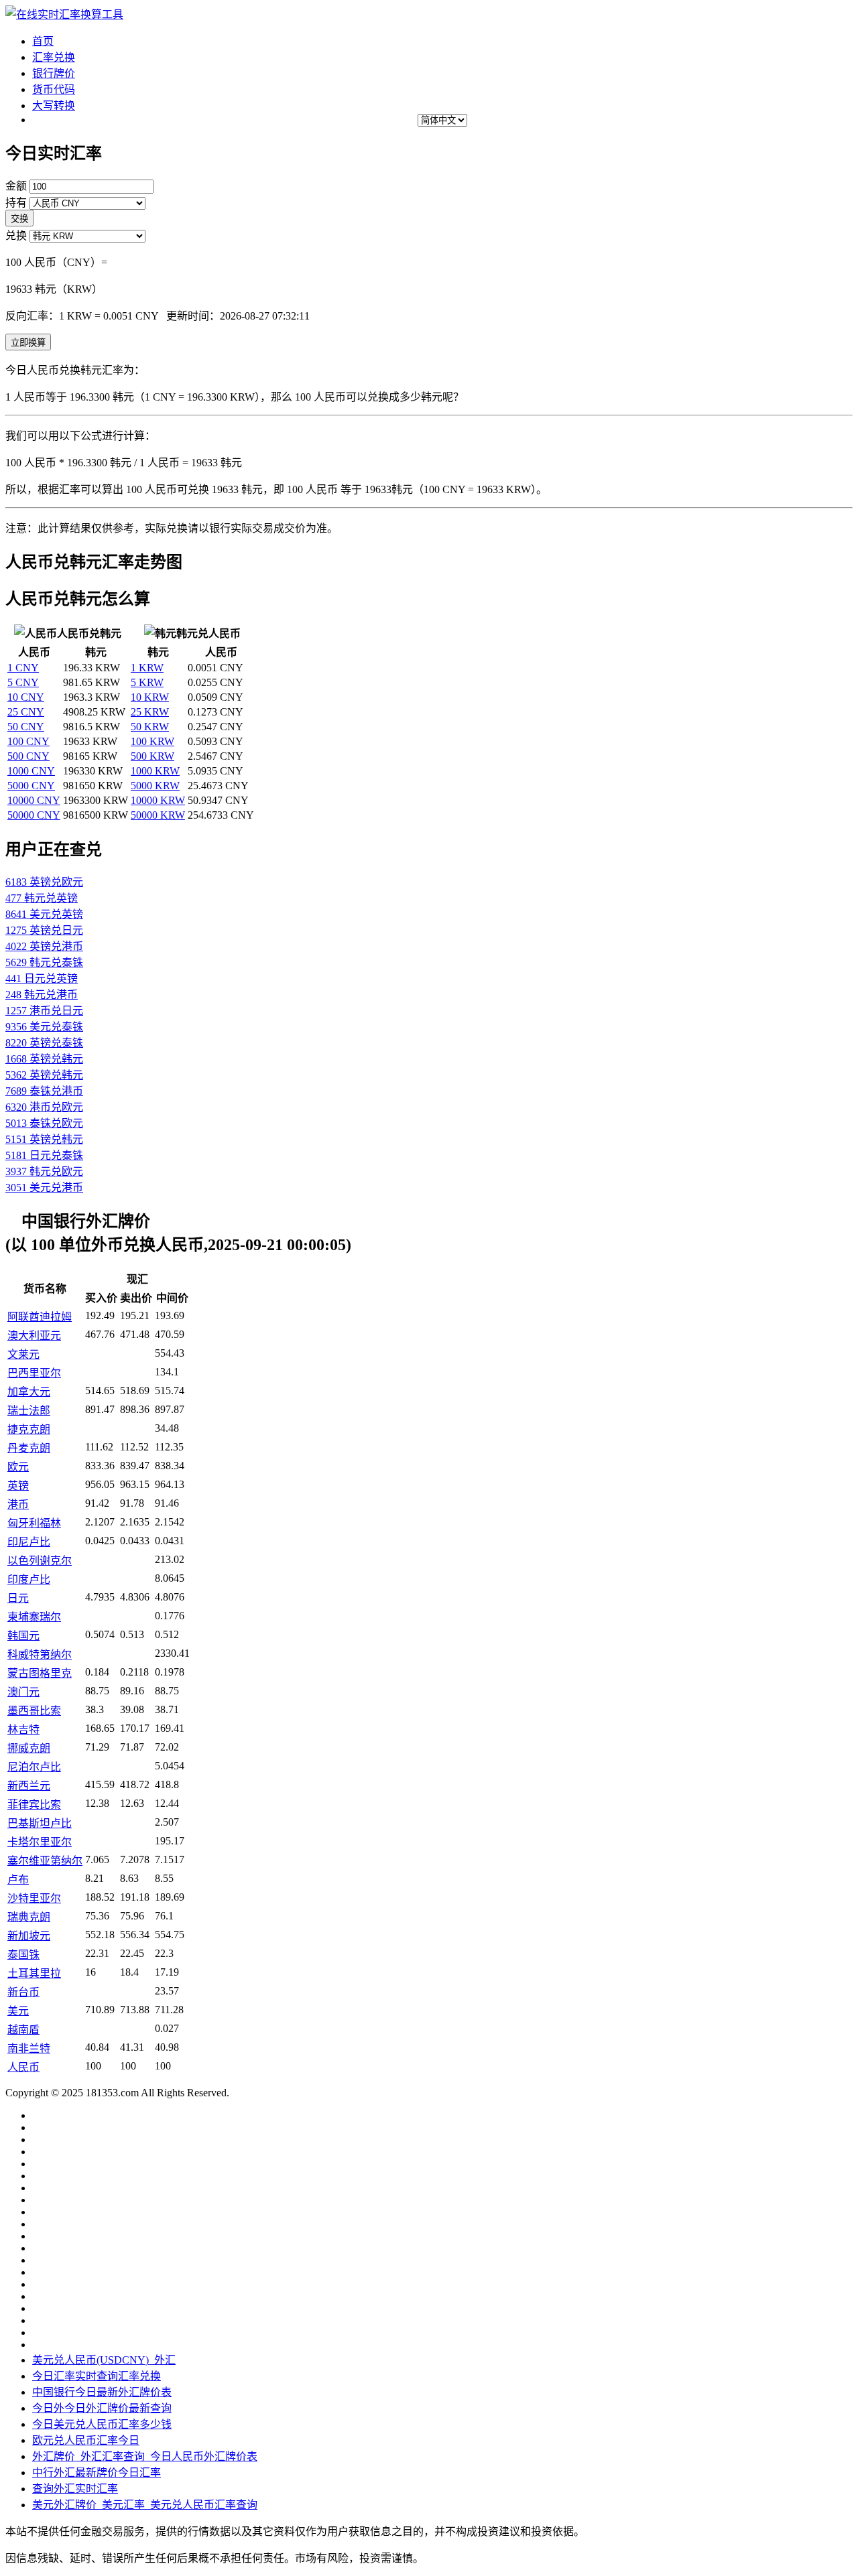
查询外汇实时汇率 (75, 2489)
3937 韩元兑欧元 (44, 1171)
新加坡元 (29, 1936)
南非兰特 (29, 2048)
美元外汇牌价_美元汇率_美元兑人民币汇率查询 (145, 2505)
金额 (16, 186)
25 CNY (26, 712)
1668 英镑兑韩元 (44, 1059)
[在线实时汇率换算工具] (64, 14)
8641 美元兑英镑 (44, 914)
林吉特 (23, 1730)
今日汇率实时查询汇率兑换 (97, 2376)
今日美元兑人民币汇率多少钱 (102, 2424)
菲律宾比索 (34, 1805)
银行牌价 (54, 73)
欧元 (18, 1467)
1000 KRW (155, 771)
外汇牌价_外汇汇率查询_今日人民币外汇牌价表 (145, 2456)
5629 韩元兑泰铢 (44, 962)
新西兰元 (29, 1786)
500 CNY (28, 756)
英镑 (18, 1486)
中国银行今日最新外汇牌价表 (102, 2392)
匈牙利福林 (34, 1523)
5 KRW (147, 682)
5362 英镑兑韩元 (44, 1075)
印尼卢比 (29, 1542)
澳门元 (23, 1692)
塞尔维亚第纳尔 (45, 1861)
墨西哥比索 (34, 1711)
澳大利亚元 (34, 1336)
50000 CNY (34, 815)
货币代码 (54, 89)
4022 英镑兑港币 (44, 946)
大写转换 (54, 106)
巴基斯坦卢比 (40, 1823)
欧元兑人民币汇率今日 (86, 2440)
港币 (18, 1504)
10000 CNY (34, 800)
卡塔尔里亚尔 (40, 1842)
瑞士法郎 (29, 1411)
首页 (43, 41)
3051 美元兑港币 (44, 1188)
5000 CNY (31, 786)
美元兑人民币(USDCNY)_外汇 (104, 2360)
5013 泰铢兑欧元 (44, 1123)
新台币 (23, 1992)
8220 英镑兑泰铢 (44, 1043)
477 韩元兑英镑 (42, 898)
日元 (18, 1598)
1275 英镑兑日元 (44, 930)
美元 (18, 2011)
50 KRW (150, 727)
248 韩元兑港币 (42, 995)
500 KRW (152, 756)
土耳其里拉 (34, 1973)
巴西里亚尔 (34, 1373)
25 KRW (150, 712)
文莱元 (23, 1354)
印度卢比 (29, 1579)
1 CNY (23, 668)
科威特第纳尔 (40, 1654)
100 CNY (28, 741)
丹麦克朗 (29, 1448)
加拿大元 (29, 1392)
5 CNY (23, 682)
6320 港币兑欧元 (44, 1107)
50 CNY (26, 727)
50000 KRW (158, 815)
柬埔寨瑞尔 (34, 1617)
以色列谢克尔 (40, 1561)
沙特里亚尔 (34, 1898)
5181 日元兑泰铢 (44, 1155)
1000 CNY (31, 771)
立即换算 (28, 343)
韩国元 (23, 1636)
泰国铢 (23, 1955)
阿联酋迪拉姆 (40, 1317)
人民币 (23, 2067)
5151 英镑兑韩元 (44, 1139)
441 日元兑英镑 (42, 978)
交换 (19, 219)
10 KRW (150, 697)
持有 (16, 203)
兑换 (16, 235)
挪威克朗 (29, 1748)
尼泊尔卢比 (34, 1767)
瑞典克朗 (29, 1917)
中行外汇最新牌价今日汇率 (97, 2472)
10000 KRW (158, 800)
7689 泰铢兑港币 (44, 1091)
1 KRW (147, 668)
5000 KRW (155, 786)
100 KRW (152, 741)
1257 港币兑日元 (44, 1011)
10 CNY (26, 697)
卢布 (18, 1880)
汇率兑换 (54, 57)
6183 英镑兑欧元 (44, 882)
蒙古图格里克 (40, 1673)
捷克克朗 (29, 1429)
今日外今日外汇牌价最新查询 (102, 2408)
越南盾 (23, 2030)
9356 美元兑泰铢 (44, 1027)
